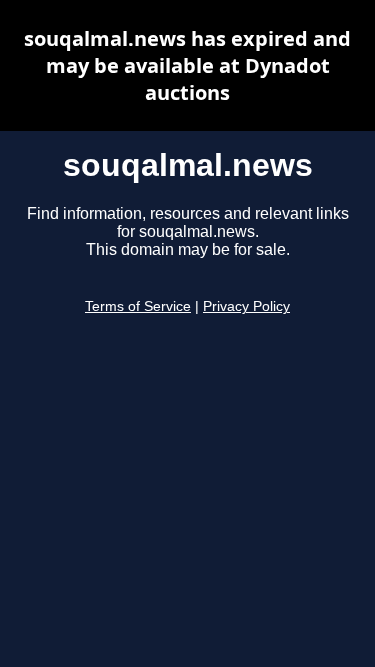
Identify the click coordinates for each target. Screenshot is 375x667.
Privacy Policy (246, 306)
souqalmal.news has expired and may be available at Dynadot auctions (187, 65)
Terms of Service (138, 306)
